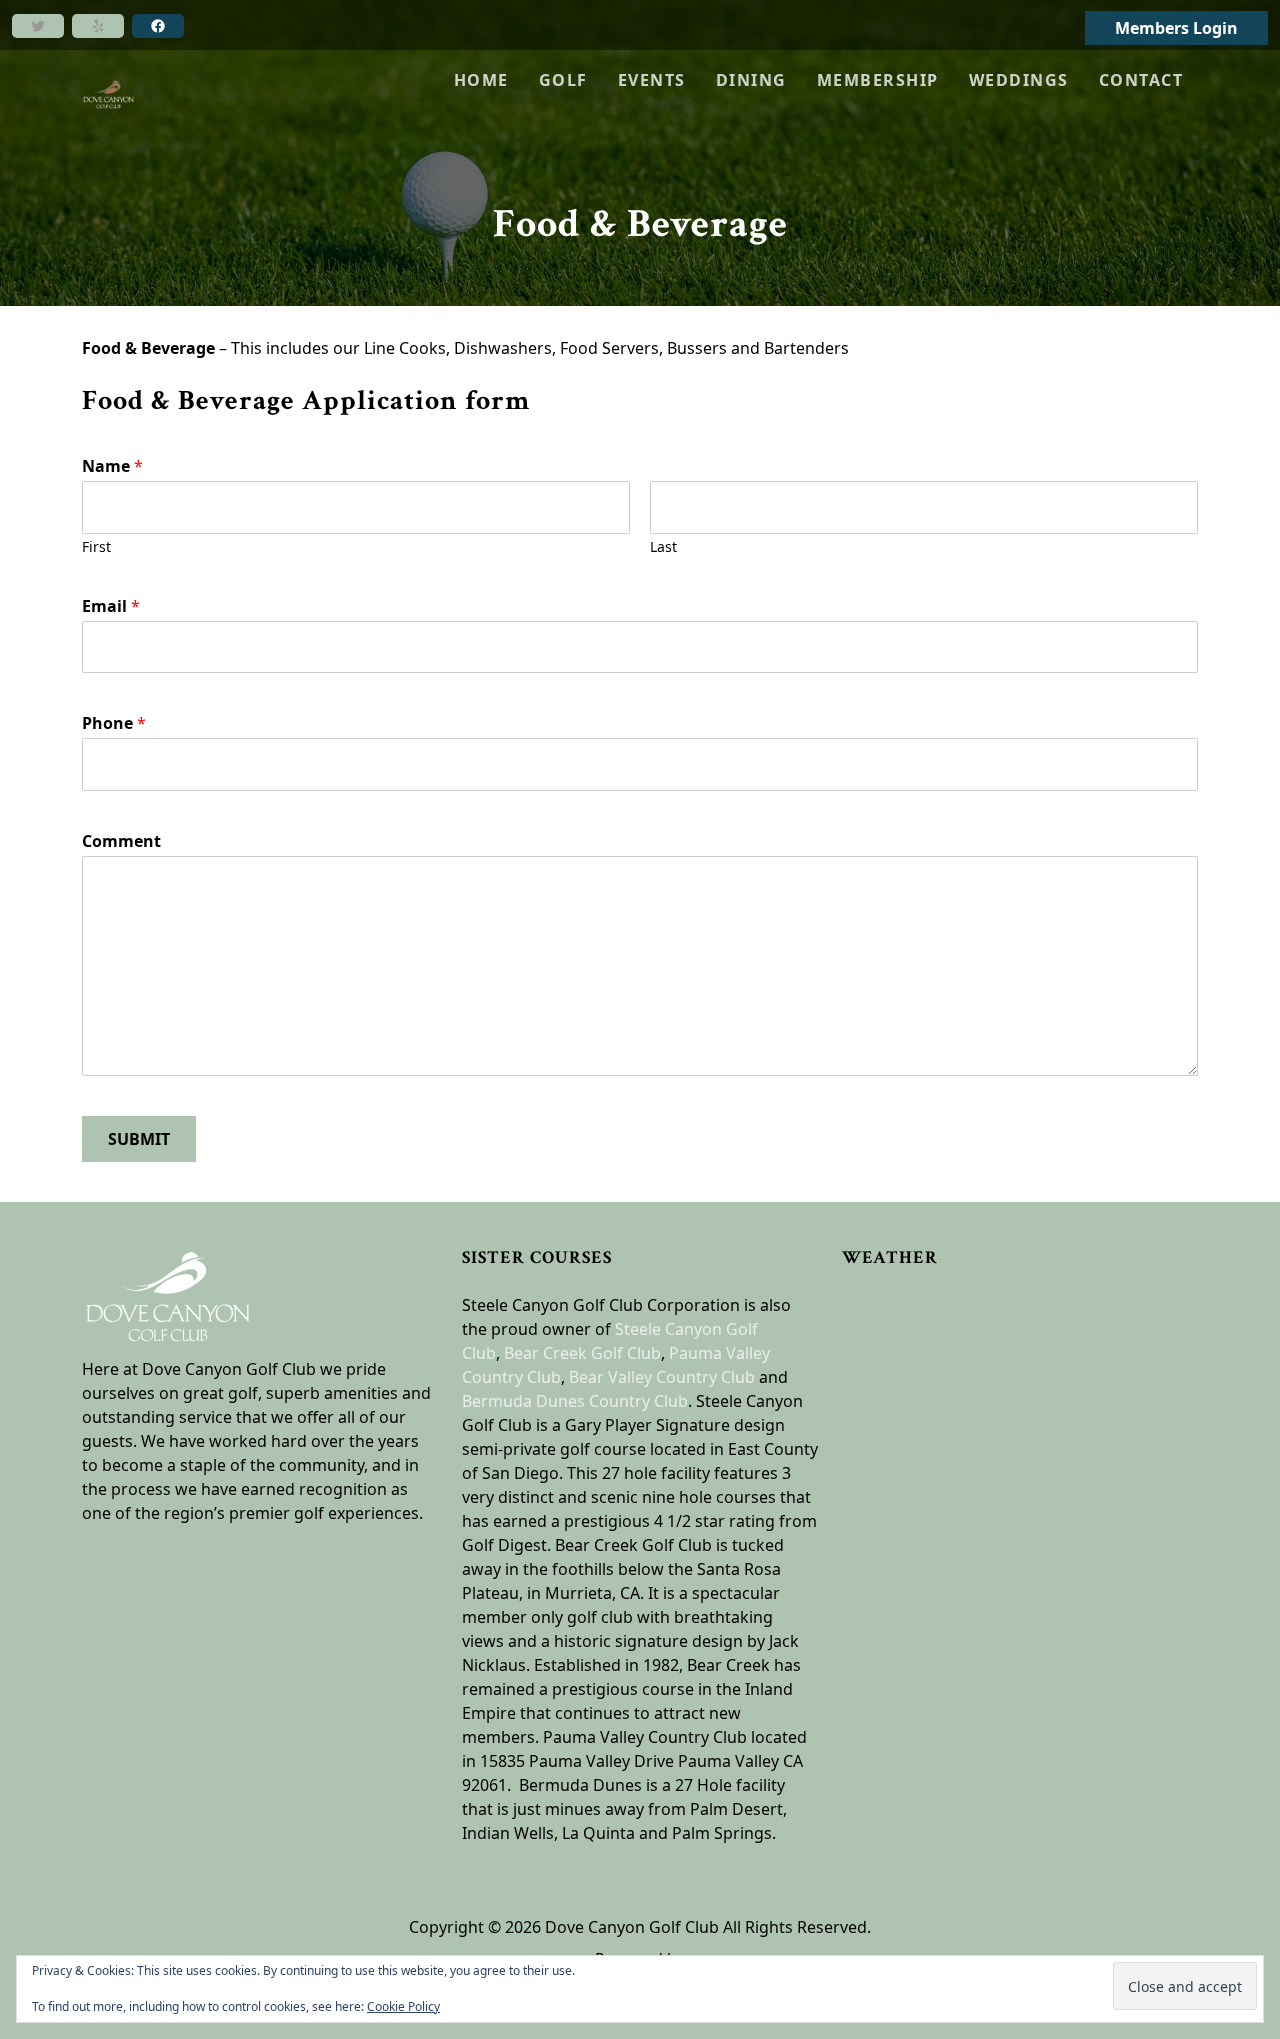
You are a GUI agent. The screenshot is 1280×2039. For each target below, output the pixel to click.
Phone (114, 723)
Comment (121, 841)
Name (112, 466)
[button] (563, 80)
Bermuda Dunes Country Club (575, 1401)
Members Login (1176, 28)
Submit (139, 1139)
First (96, 547)
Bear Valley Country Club (662, 1377)
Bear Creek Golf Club (582, 1353)
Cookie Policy (403, 2006)
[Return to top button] (1241, 1164)
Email (111, 606)
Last (663, 547)
